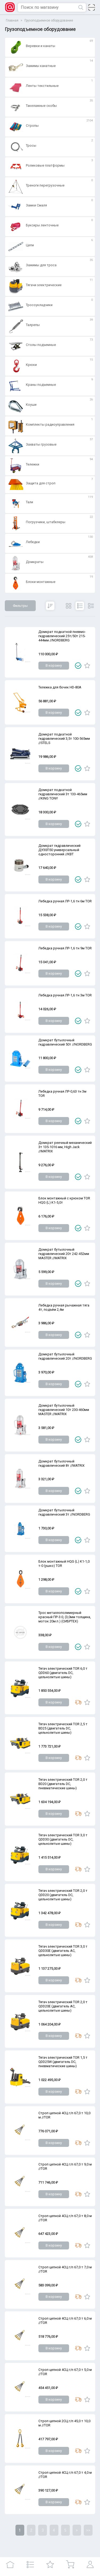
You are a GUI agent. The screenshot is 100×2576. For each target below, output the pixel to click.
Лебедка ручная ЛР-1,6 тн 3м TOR (65, 995)
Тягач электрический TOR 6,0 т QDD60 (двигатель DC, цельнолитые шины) (63, 1673)
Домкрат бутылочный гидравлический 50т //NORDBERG (65, 1042)
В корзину (54, 665)
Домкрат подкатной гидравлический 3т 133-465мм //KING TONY (63, 794)
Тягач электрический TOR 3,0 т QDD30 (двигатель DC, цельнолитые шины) (63, 1839)
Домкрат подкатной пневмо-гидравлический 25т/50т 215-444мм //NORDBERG (62, 636)
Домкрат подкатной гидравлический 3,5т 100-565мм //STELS (64, 739)
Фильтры (20, 606)
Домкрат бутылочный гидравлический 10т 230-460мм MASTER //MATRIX (64, 1410)
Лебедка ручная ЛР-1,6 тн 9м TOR (65, 948)
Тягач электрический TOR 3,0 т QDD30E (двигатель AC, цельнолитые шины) (63, 1951)
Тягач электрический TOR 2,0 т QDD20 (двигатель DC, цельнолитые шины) (63, 1895)
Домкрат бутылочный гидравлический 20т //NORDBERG (65, 1356)
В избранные (87, 666)
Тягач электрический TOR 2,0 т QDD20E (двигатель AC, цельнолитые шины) (63, 2006)
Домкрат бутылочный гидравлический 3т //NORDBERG (64, 1512)
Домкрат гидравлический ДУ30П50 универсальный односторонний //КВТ (59, 850)
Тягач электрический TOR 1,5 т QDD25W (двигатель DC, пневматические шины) (63, 2062)
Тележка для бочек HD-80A (60, 687)
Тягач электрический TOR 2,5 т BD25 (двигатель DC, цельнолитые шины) (63, 1728)
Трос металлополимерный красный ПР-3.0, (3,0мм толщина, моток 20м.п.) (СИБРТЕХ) (65, 1617)
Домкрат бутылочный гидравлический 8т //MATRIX (61, 1463)
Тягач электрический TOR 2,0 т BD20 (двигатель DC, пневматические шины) (63, 1784)
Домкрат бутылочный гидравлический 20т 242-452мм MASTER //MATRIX (64, 1254)
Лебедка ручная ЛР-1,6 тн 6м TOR (65, 901)
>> (88, 2530)
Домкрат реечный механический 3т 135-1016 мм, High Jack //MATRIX (65, 1147)
